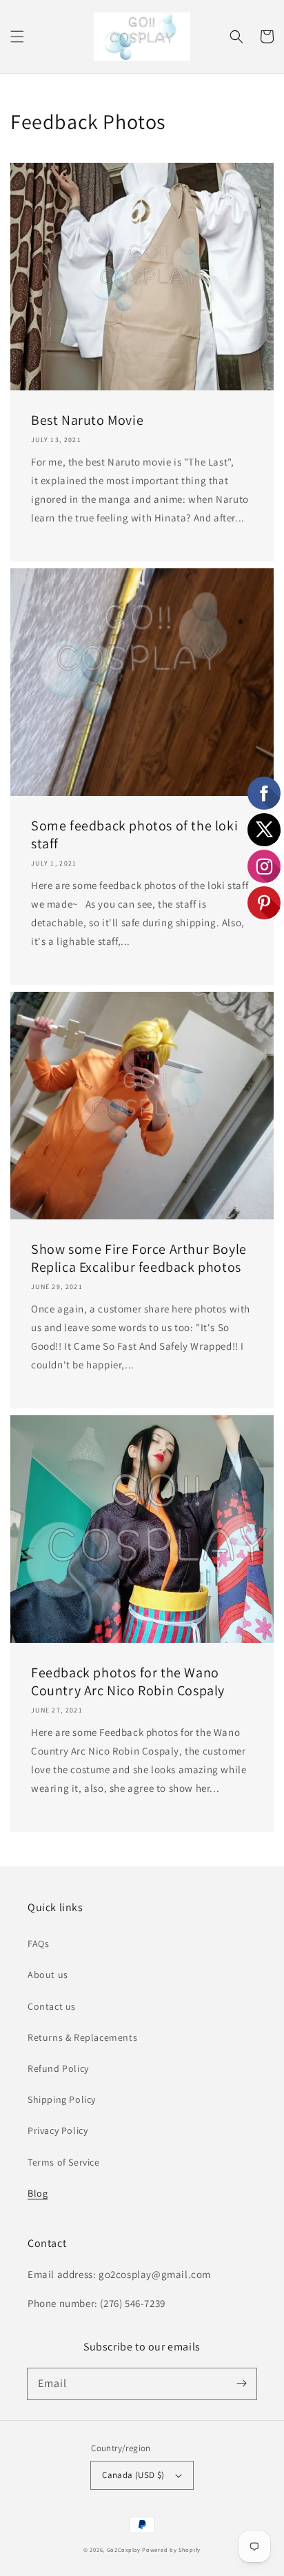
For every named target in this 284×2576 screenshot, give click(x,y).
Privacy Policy (58, 2130)
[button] (17, 37)
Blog (38, 2193)
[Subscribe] (241, 2384)
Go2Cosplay (124, 2549)
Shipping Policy (62, 2099)
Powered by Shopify (171, 2549)
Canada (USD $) (133, 2475)
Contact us (52, 2006)
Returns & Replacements (82, 2037)
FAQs (38, 1944)
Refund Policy (58, 2068)
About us (48, 1975)
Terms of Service (64, 2162)
